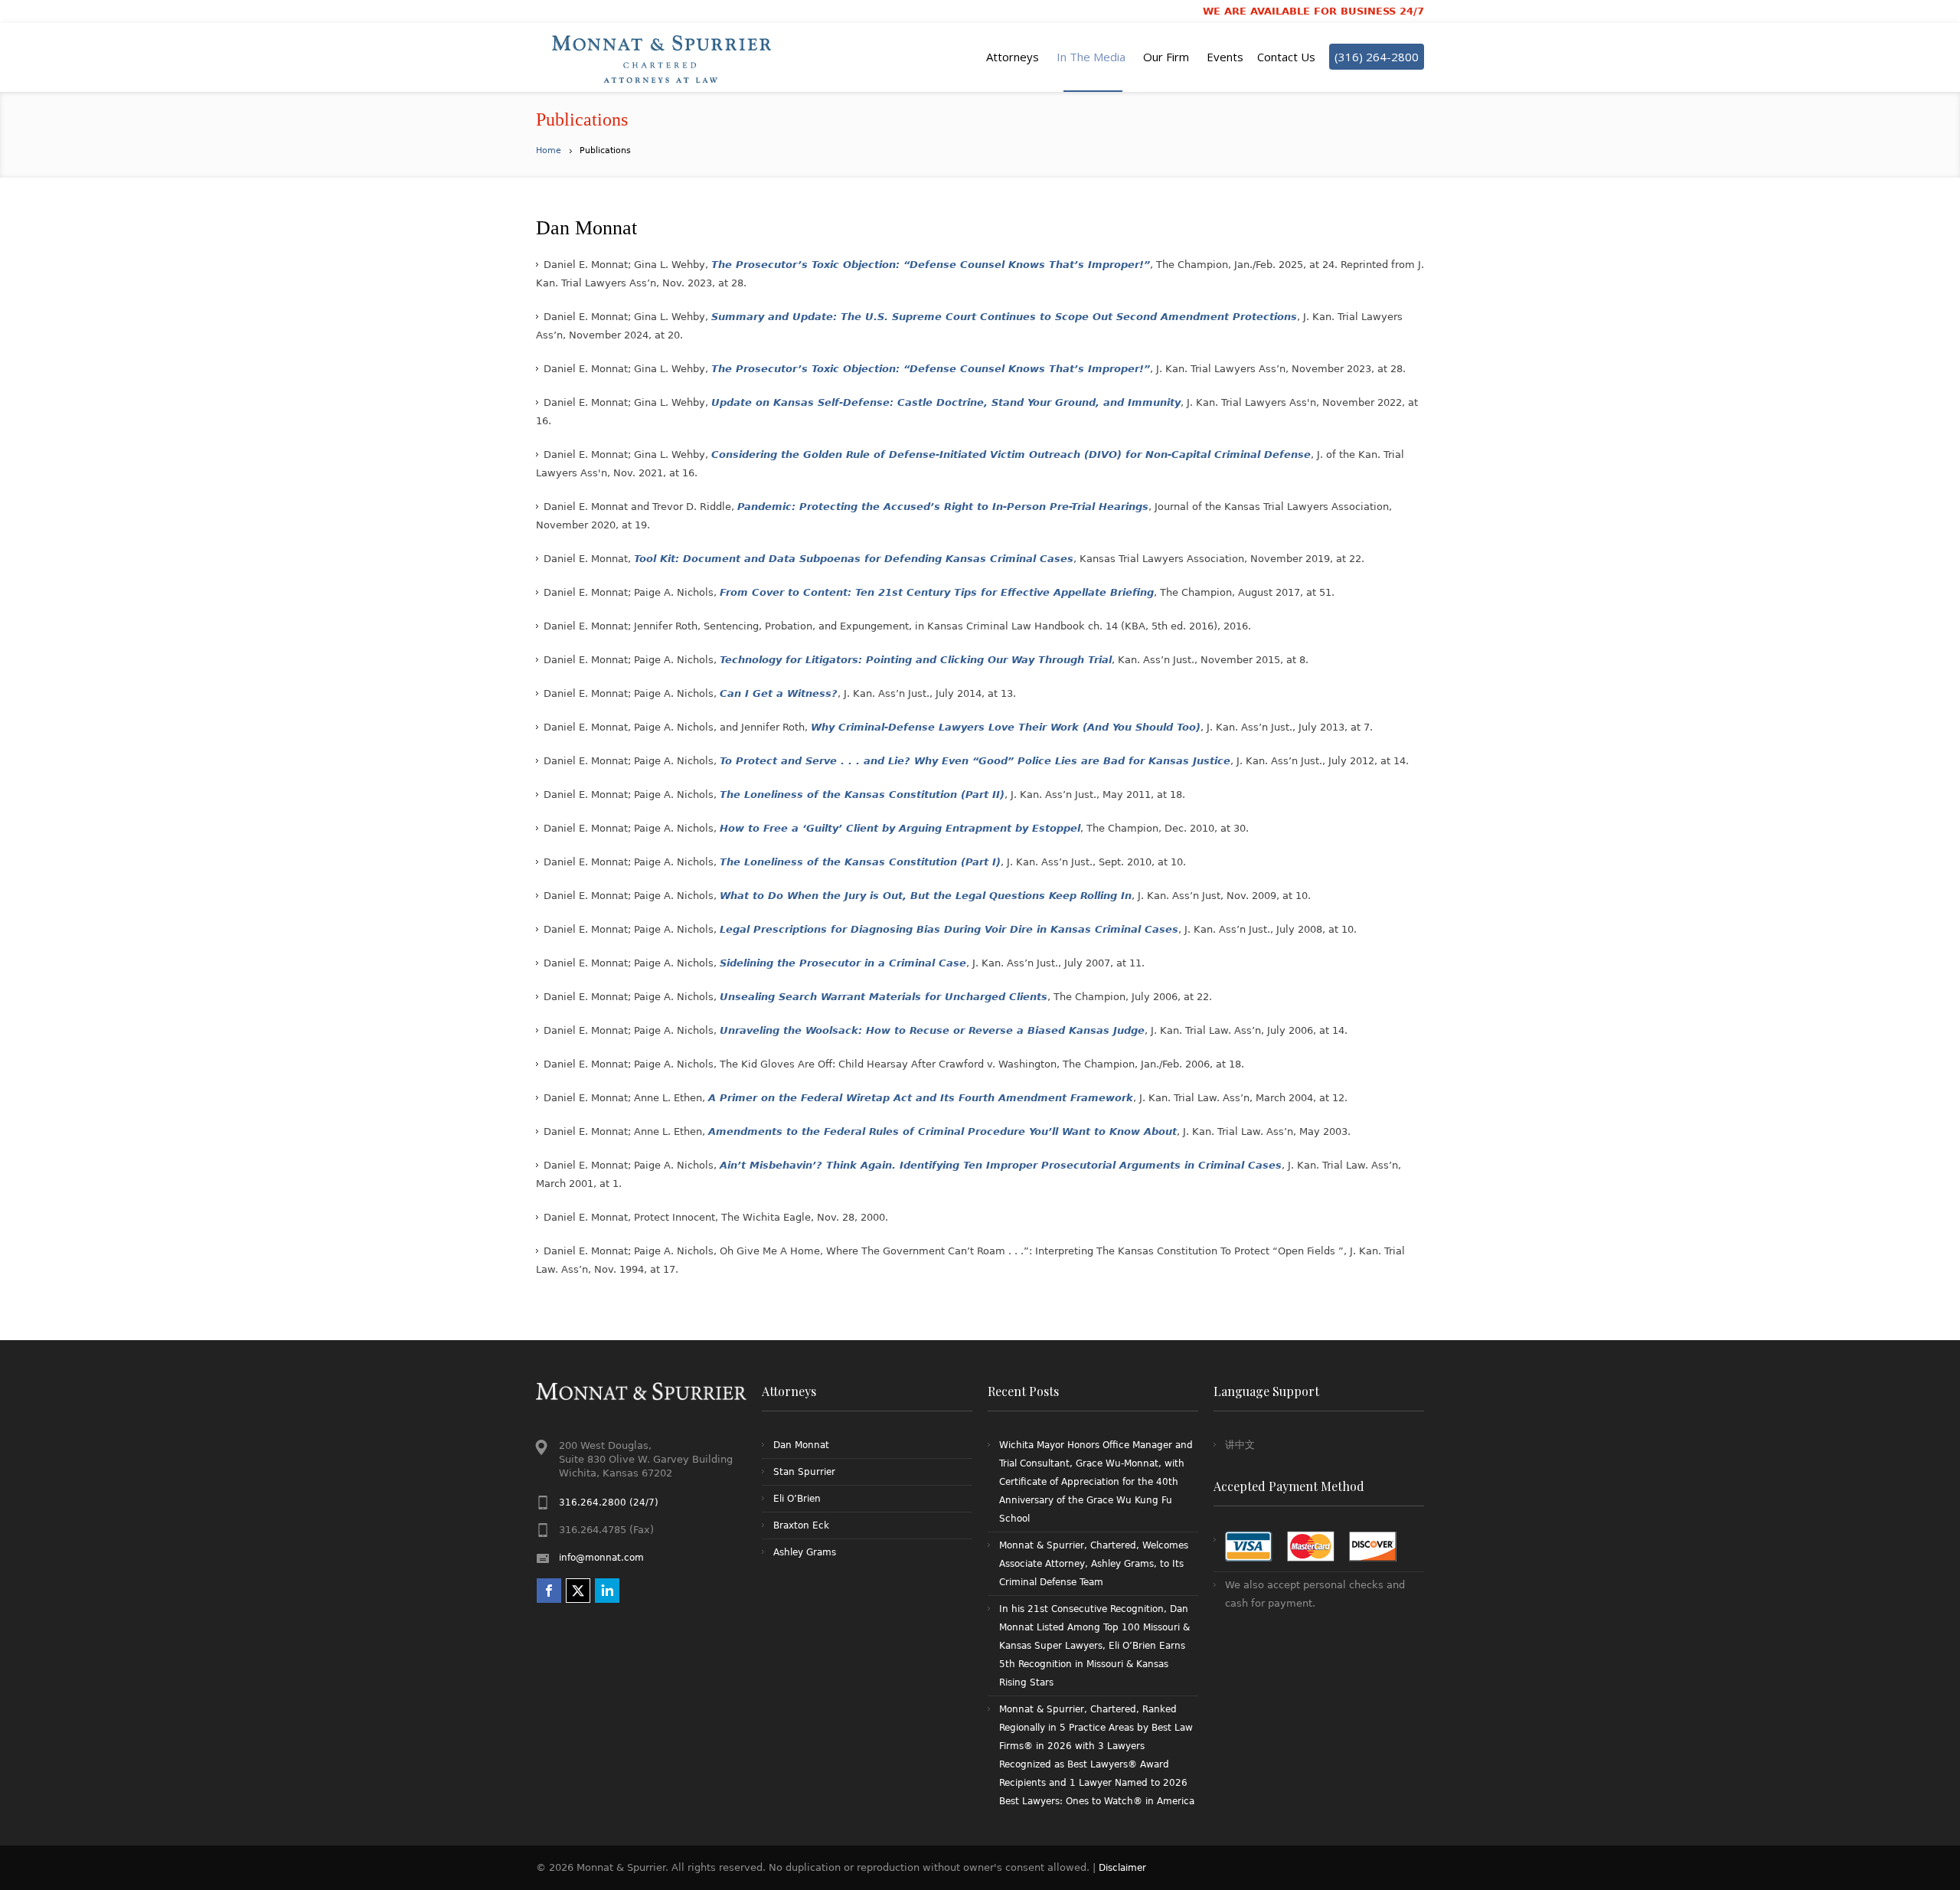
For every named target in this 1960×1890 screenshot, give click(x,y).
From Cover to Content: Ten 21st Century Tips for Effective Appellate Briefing (937, 592)
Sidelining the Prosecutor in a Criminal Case (843, 963)
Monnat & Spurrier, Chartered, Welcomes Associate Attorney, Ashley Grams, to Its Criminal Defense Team (1094, 1564)
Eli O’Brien (797, 1499)
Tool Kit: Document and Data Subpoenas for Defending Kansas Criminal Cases (854, 559)
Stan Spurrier (804, 1472)
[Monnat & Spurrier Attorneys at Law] (666, 57)
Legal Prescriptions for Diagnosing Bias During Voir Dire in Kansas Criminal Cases (949, 929)
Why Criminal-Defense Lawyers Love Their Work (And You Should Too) (1006, 727)
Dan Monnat (801, 1445)
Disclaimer (1122, 1868)
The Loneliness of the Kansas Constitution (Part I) (860, 862)
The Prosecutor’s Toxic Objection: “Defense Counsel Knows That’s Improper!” (931, 265)
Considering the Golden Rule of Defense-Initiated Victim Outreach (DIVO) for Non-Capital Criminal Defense (1011, 455)
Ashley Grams (805, 1552)
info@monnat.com (601, 1558)
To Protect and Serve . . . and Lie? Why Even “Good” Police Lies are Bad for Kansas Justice (975, 761)
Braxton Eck (801, 1525)
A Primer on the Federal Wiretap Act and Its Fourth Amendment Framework (921, 1098)
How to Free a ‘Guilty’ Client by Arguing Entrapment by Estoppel (900, 828)
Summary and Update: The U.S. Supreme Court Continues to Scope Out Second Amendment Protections (1004, 317)
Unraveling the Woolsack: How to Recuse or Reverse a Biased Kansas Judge (932, 1030)
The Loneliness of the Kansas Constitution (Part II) (862, 795)
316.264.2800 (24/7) (609, 1503)
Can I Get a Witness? (779, 693)
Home (549, 150)
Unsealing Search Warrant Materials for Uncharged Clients (884, 997)
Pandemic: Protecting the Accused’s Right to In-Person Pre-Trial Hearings (943, 507)
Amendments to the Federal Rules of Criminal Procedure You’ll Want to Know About (942, 1131)
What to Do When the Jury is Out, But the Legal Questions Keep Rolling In (926, 896)
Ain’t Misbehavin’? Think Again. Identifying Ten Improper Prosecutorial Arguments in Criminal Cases (1001, 1165)
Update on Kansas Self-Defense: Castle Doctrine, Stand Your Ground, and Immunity (946, 402)
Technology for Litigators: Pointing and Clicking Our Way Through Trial (916, 660)
